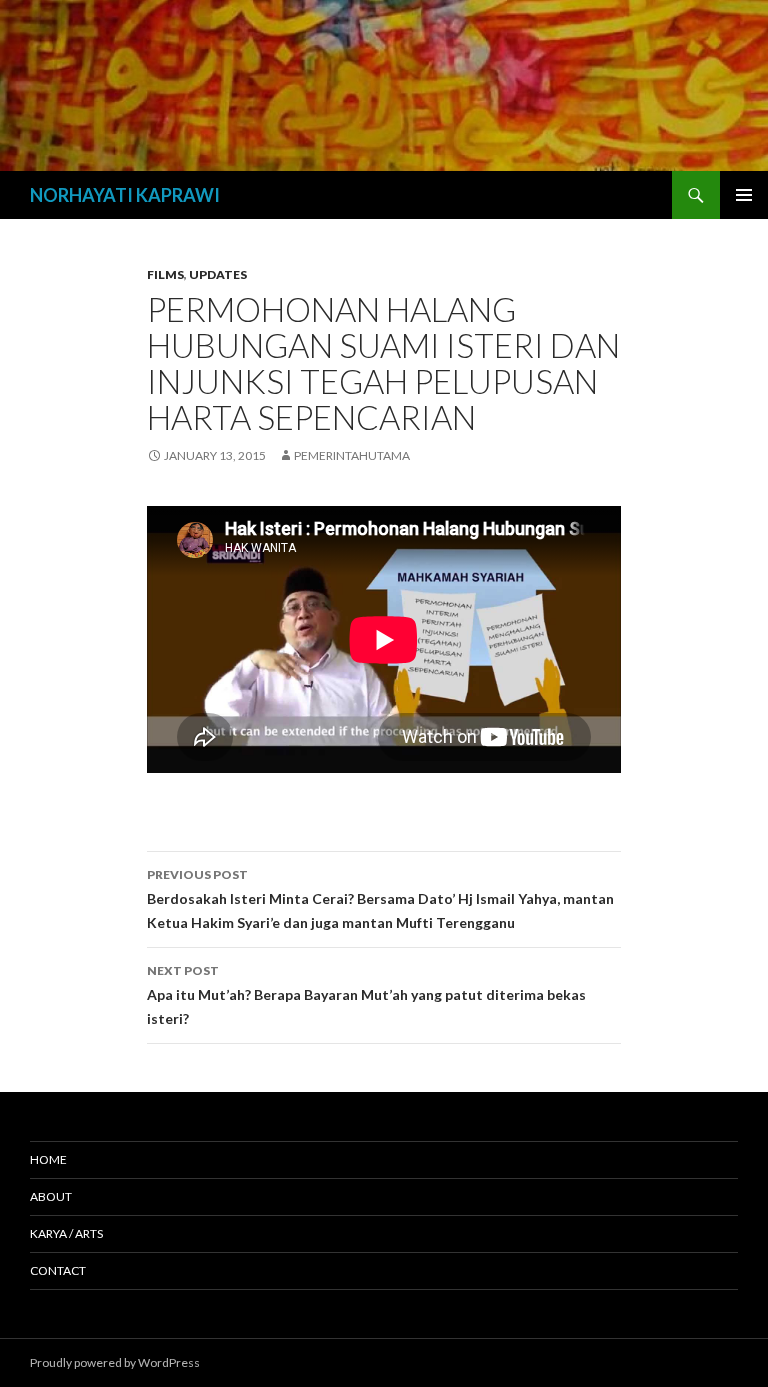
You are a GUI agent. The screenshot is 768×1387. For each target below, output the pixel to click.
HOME (48, 1159)
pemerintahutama (352, 455)
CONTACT (58, 1270)
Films (165, 274)
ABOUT (51, 1196)
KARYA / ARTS (66, 1233)
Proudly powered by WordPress (115, 1362)
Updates (218, 274)
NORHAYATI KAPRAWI (125, 195)
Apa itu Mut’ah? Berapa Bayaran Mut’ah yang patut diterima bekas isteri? (366, 995)
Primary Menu (744, 195)
